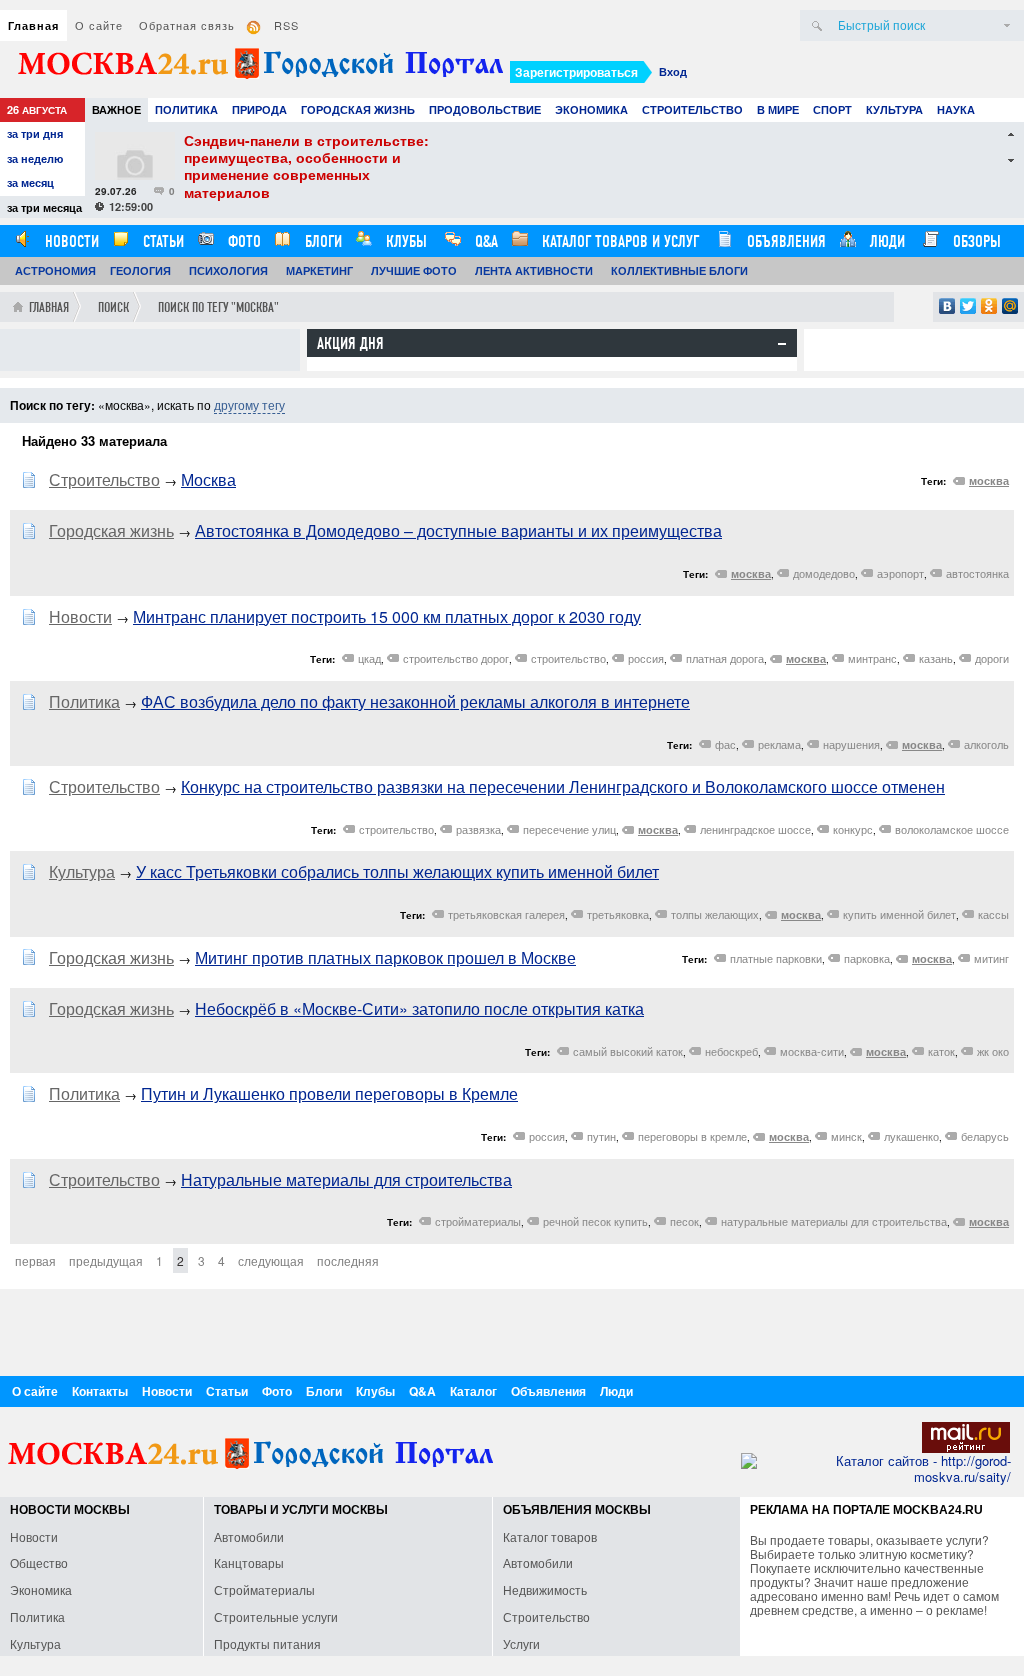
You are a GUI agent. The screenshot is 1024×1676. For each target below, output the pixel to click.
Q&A (484, 241)
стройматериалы (478, 1221)
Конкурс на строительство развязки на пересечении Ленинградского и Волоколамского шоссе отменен (563, 786)
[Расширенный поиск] (1007, 25)
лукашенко (911, 1136)
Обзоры (975, 241)
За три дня (35, 133)
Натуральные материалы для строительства (346, 1179)
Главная (33, 25)
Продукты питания (267, 1643)
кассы (993, 914)
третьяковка (618, 914)
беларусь (985, 1136)
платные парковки (776, 958)
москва (989, 480)
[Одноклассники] (989, 306)
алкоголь (986, 744)
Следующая (271, 1260)
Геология (140, 270)
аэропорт (900, 573)
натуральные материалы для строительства (834, 1221)
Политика (186, 109)
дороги (992, 658)
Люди (885, 241)
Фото (242, 241)
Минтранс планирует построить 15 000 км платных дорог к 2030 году (387, 616)
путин (601, 1136)
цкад (369, 658)
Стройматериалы (264, 1589)
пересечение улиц (569, 829)
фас (725, 744)
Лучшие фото (414, 270)
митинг (991, 958)
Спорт (832, 109)
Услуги (521, 1643)
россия (646, 658)
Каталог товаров (550, 1536)
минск (846, 1136)
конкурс (853, 829)
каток (941, 1051)
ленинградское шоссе (755, 829)
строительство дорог (456, 658)
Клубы (404, 241)
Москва (208, 479)
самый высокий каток (628, 1051)
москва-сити (812, 1051)
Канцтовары (249, 1562)
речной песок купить (595, 1221)
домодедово (824, 573)
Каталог (473, 1391)
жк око (993, 1051)
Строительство (692, 109)
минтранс (872, 658)
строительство (568, 658)
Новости (70, 241)
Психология (228, 270)
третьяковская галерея (506, 914)
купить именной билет (899, 914)
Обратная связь (187, 25)
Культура (894, 109)
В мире (778, 109)
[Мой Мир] (1010, 306)
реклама (779, 744)
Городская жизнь (358, 109)
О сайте (99, 25)
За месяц (30, 182)
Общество (39, 1562)
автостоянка (977, 573)
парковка (867, 958)
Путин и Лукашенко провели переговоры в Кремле (329, 1093)
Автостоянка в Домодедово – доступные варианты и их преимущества (458, 530)
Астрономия (55, 270)
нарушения (851, 744)
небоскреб (731, 1051)
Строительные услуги (276, 1616)
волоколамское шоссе (952, 829)
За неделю (35, 158)
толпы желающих (715, 914)
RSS (286, 25)
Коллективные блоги (679, 270)
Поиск (113, 307)
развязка (478, 829)
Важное (116, 109)
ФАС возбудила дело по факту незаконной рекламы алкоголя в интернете (415, 701)
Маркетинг (319, 270)
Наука (956, 109)
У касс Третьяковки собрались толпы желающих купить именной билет (397, 871)
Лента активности (534, 270)
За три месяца (44, 207)
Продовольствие (485, 109)
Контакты (100, 1391)
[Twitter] (968, 306)
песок (684, 1221)
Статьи (161, 241)
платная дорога (725, 658)
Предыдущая (106, 1260)
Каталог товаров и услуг (618, 241)
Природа (259, 109)
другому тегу (249, 404)
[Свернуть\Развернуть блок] (782, 344)
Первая (35, 1260)
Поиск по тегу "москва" (218, 307)
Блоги (321, 241)
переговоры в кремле (692, 1136)
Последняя (348, 1260)
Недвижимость (545, 1589)
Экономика (591, 109)
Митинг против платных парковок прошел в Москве (385, 957)
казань (936, 658)
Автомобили (249, 1536)
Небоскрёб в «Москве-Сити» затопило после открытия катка (419, 1008)
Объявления (784, 241)
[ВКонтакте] (947, 306)
